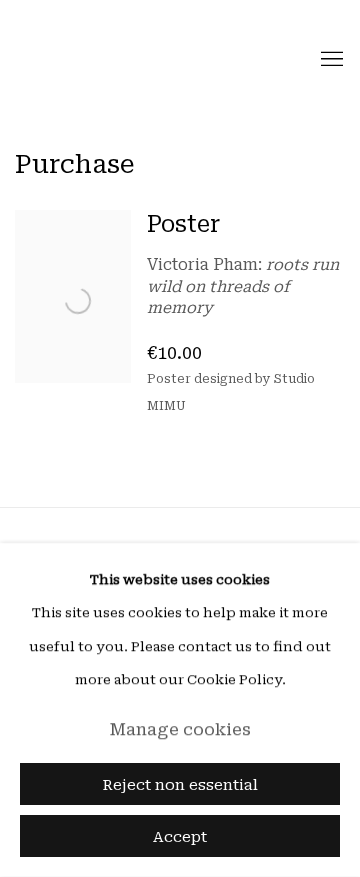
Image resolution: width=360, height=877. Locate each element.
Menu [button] (330, 60)
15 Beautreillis (85, 60)
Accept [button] (180, 837)
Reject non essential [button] (180, 785)
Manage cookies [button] (180, 729)
